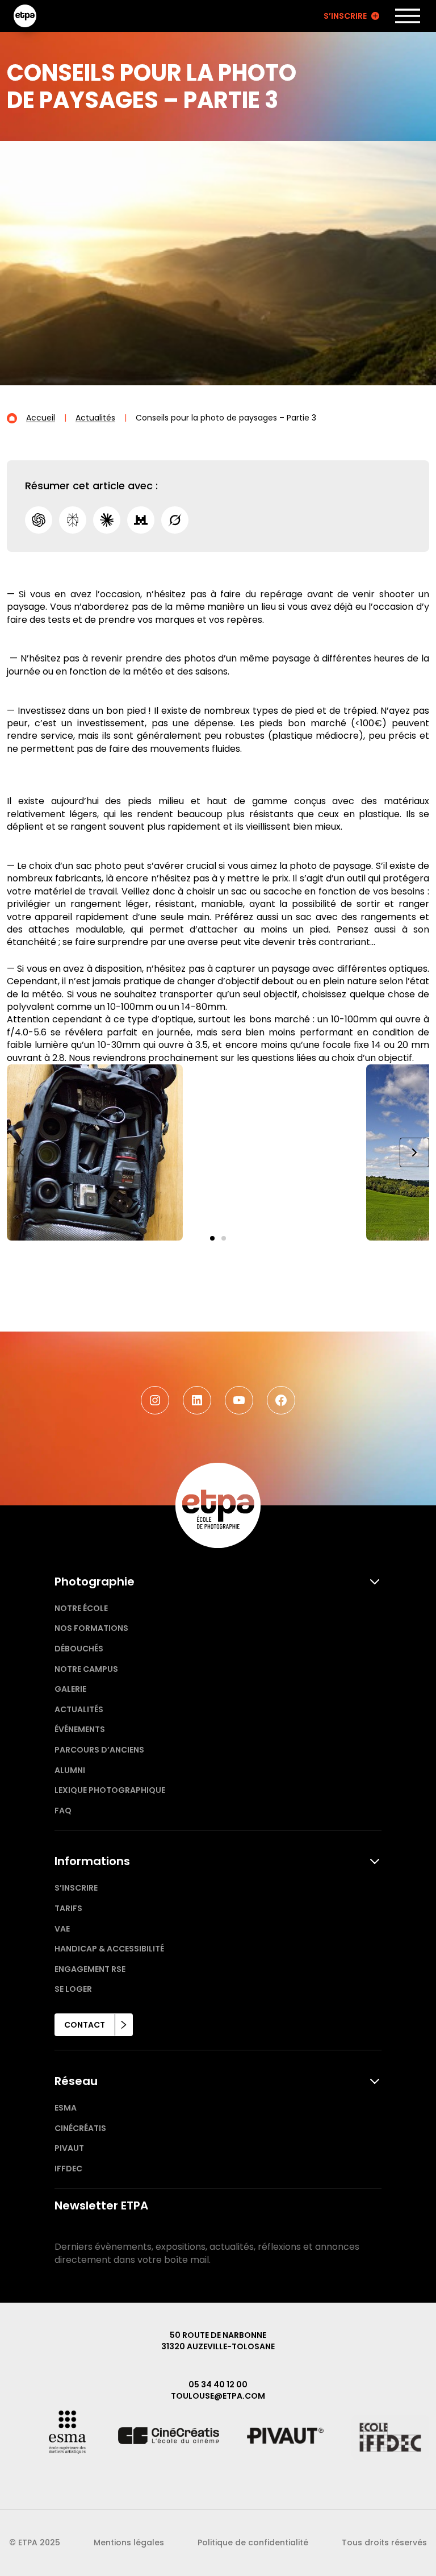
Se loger (73, 1989)
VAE (62, 1929)
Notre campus (86, 1669)
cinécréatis (80, 2128)
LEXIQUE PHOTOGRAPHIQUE (110, 1790)
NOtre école (81, 1608)
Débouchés (79, 1649)
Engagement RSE (90, 1969)
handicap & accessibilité (109, 1949)
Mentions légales (129, 2542)
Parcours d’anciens (99, 1750)
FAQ (63, 1811)
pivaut (69, 2148)
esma (66, 2108)
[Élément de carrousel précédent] (22, 1152)
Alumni (70, 1770)
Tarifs (68, 1908)
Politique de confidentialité (253, 2542)
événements (80, 1729)
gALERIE (70, 1689)
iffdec (68, 2169)
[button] (212, 1238)
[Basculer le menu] (408, 16)
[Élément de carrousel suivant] (414, 1152)
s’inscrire (76, 1888)
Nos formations (91, 1628)
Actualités (79, 1709)
